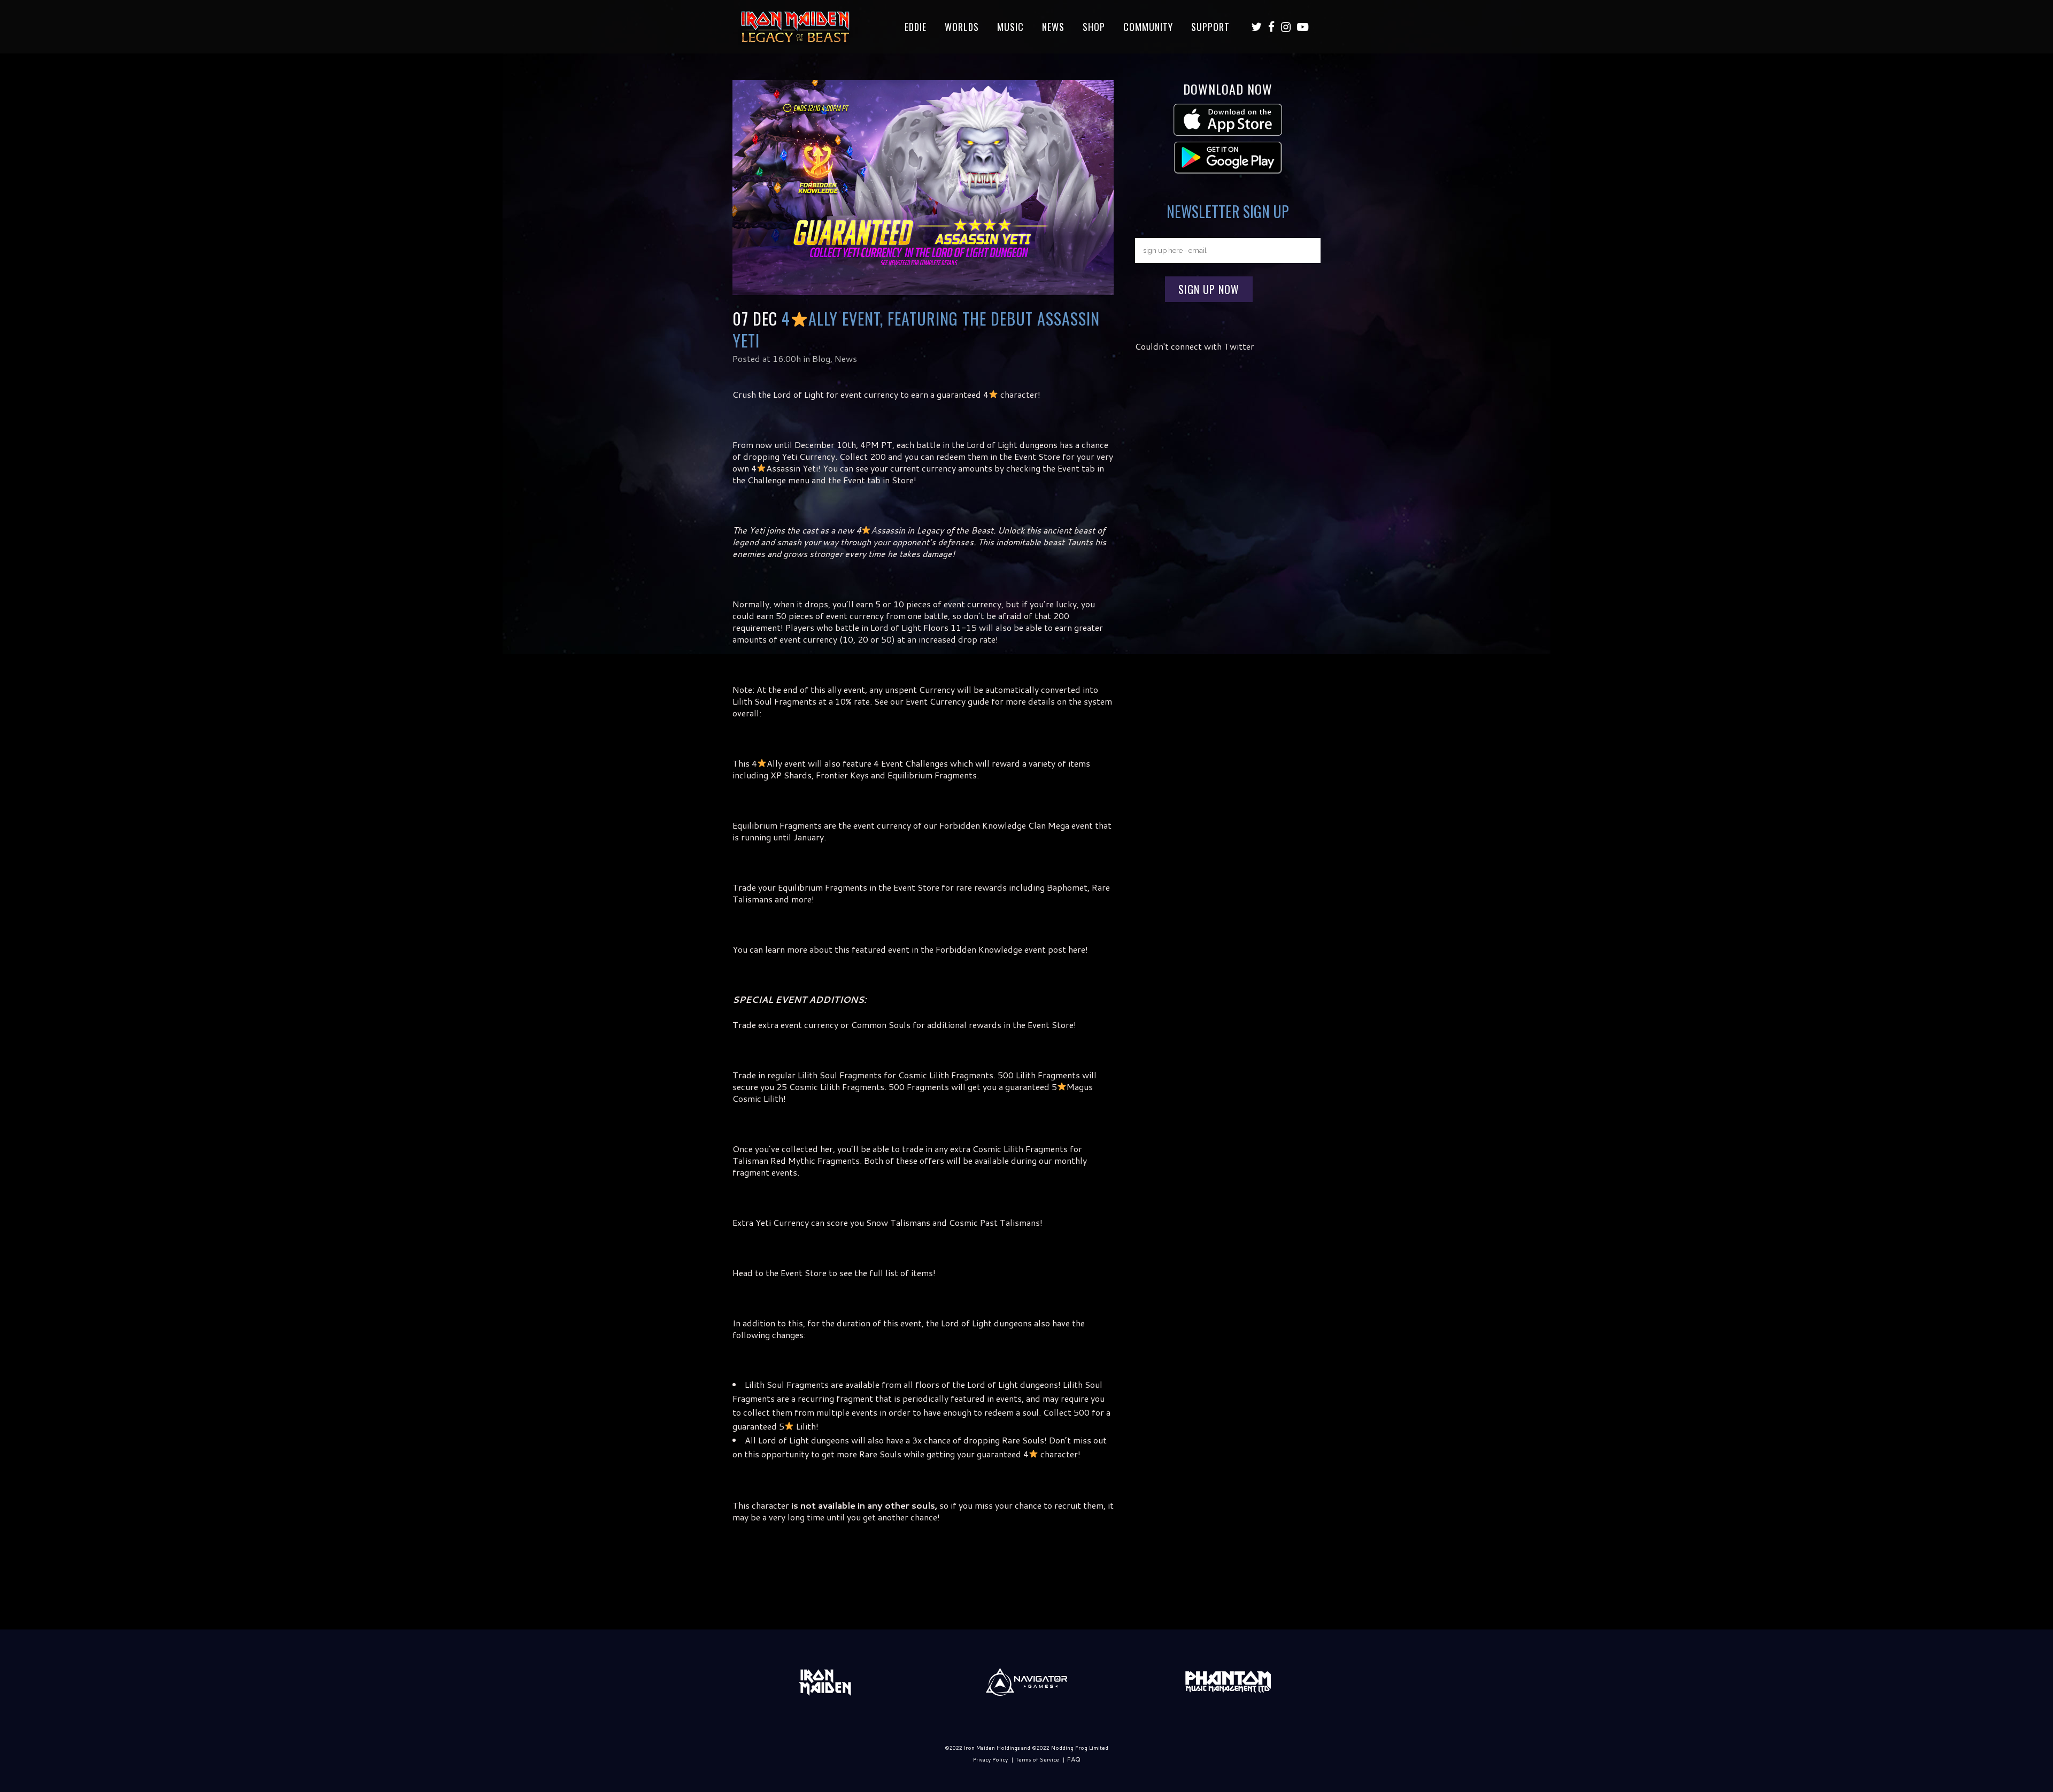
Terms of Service (1037, 1759)
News (846, 358)
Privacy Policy (990, 1759)
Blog (821, 358)
